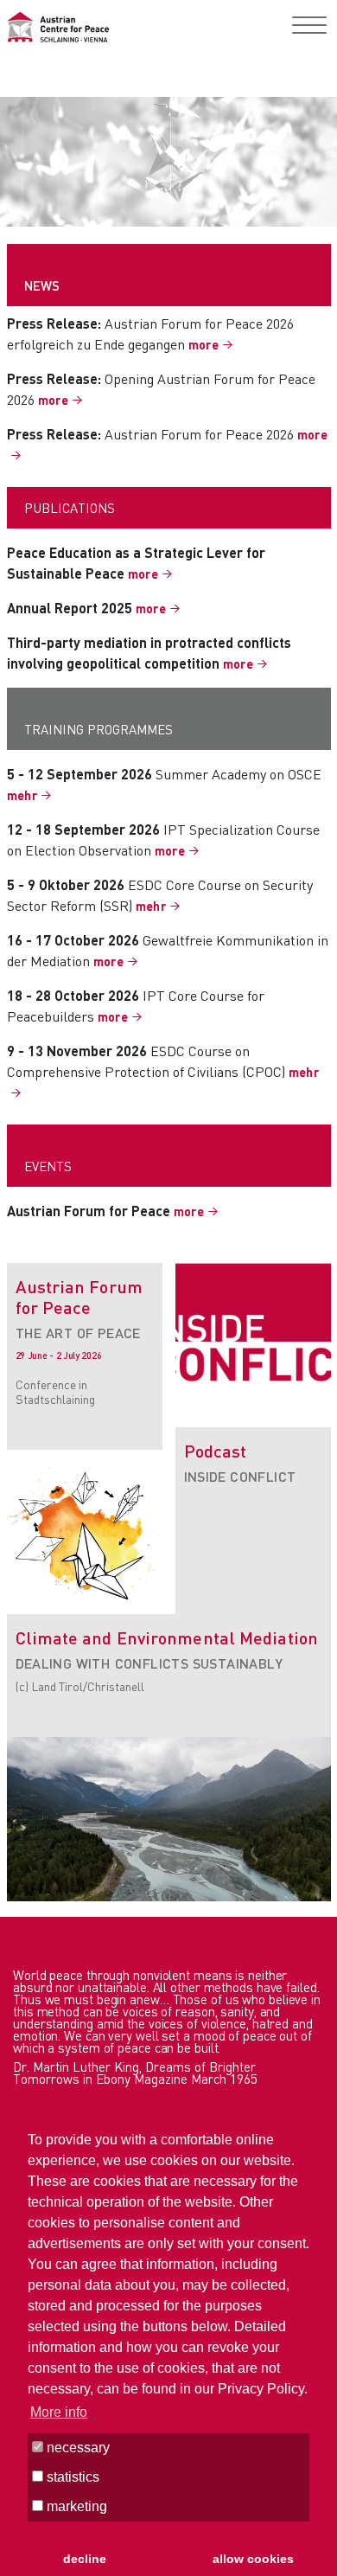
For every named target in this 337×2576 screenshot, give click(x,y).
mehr (22, 795)
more (204, 344)
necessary (76, 2448)
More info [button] (59, 2412)
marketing (75, 2506)
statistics (71, 2477)
